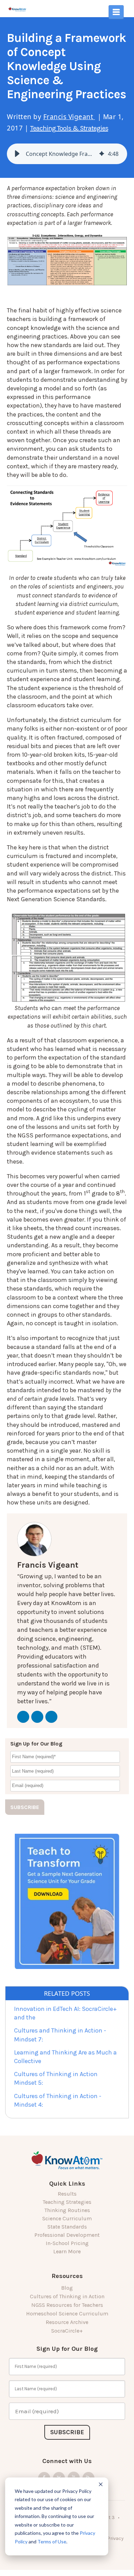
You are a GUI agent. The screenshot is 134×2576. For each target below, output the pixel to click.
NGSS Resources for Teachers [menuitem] (67, 2305)
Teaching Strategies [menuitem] (67, 2202)
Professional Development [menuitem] (67, 2235)
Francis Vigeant (69, 117)
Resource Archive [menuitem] (67, 2322)
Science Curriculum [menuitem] (67, 2218)
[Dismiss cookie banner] (101, 2485)
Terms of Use (52, 2541)
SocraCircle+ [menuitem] (67, 2331)
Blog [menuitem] (67, 2288)
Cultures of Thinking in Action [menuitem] (67, 2296)
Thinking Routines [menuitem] (67, 2210)
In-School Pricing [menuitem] (67, 2243)
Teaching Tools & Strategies (69, 128)
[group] (67, 154)
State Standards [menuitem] (67, 2227)
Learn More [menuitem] (67, 2251)
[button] (17, 154)
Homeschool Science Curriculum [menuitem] (67, 2314)
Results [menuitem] (67, 2194)
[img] (102, 154)
